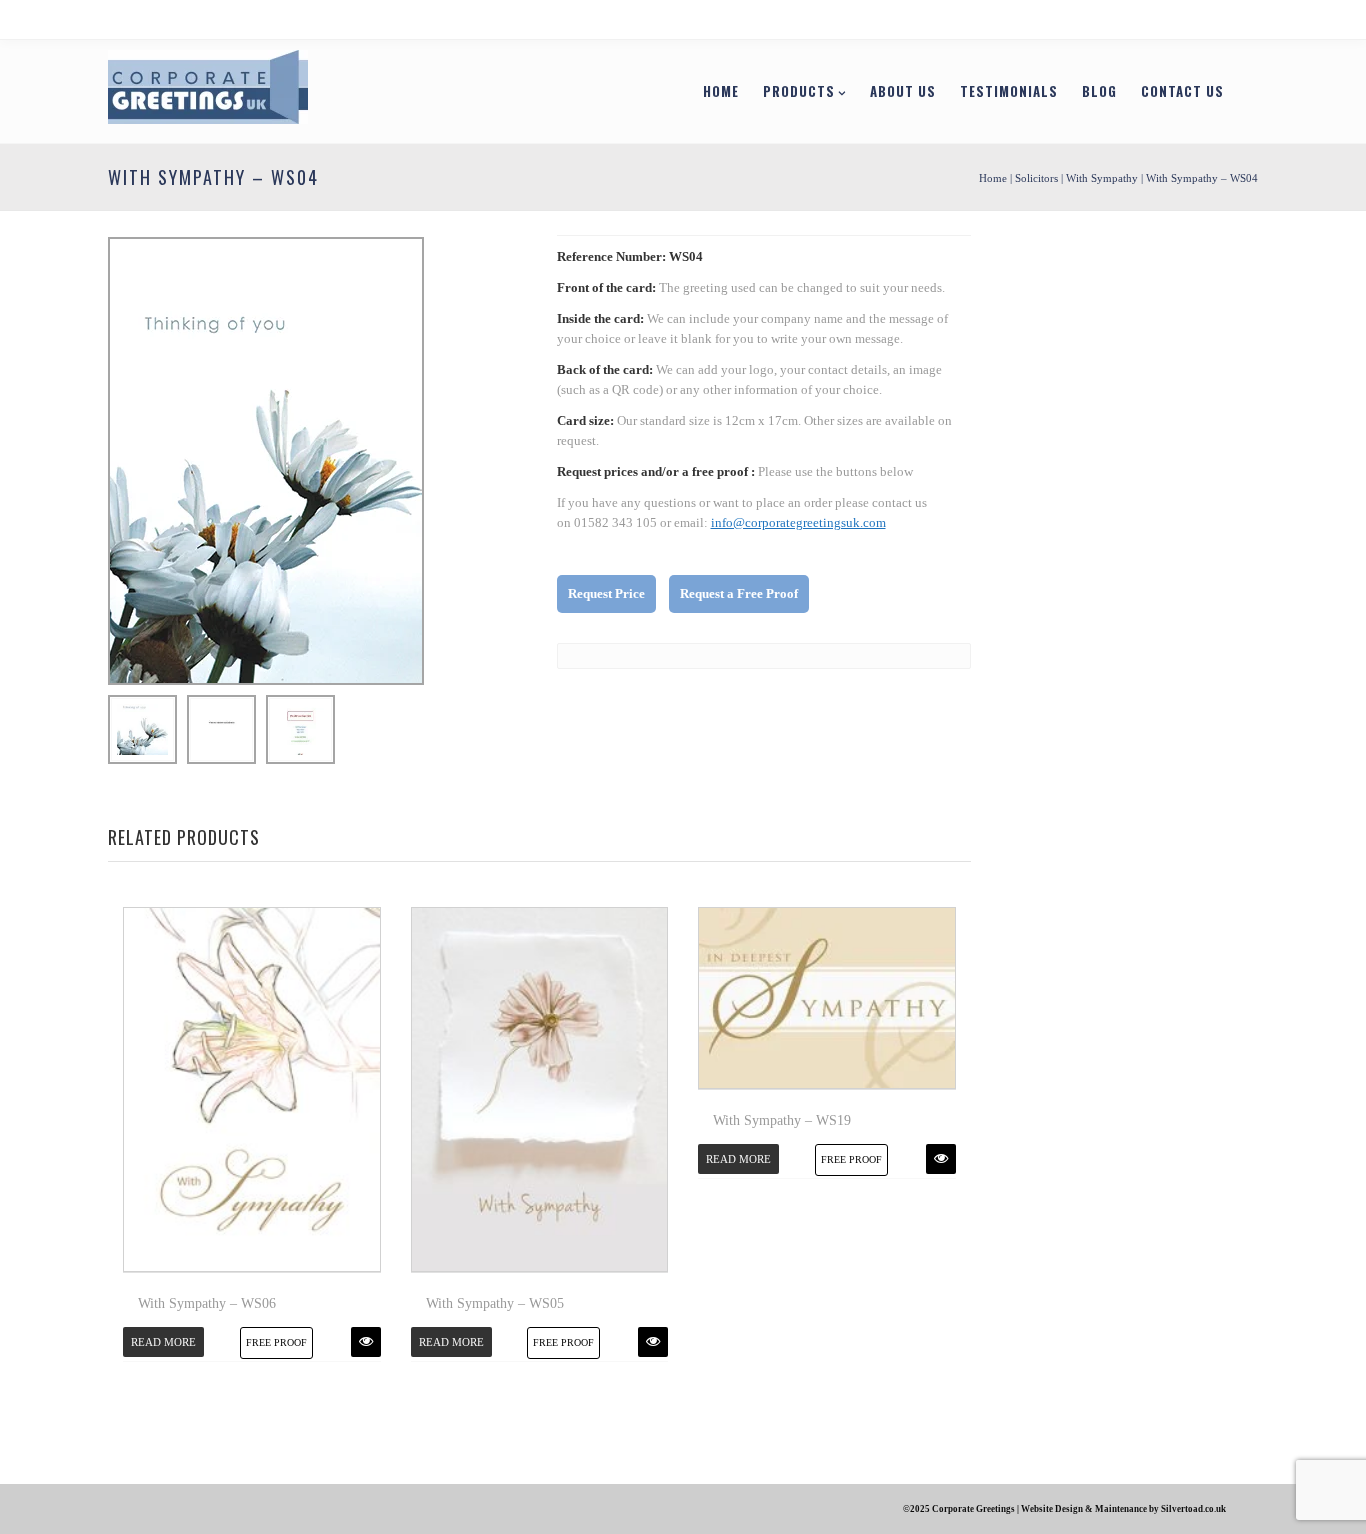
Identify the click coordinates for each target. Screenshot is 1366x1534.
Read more (163, 1342)
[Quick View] (366, 1342)
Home (721, 91)
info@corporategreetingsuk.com (798, 522)
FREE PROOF (276, 1342)
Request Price (606, 593)
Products (799, 91)
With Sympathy (1102, 178)
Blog (1099, 91)
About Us (903, 91)
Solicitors (1036, 178)
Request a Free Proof (739, 593)
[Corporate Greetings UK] (208, 90)
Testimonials (1009, 91)
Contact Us (1182, 91)
